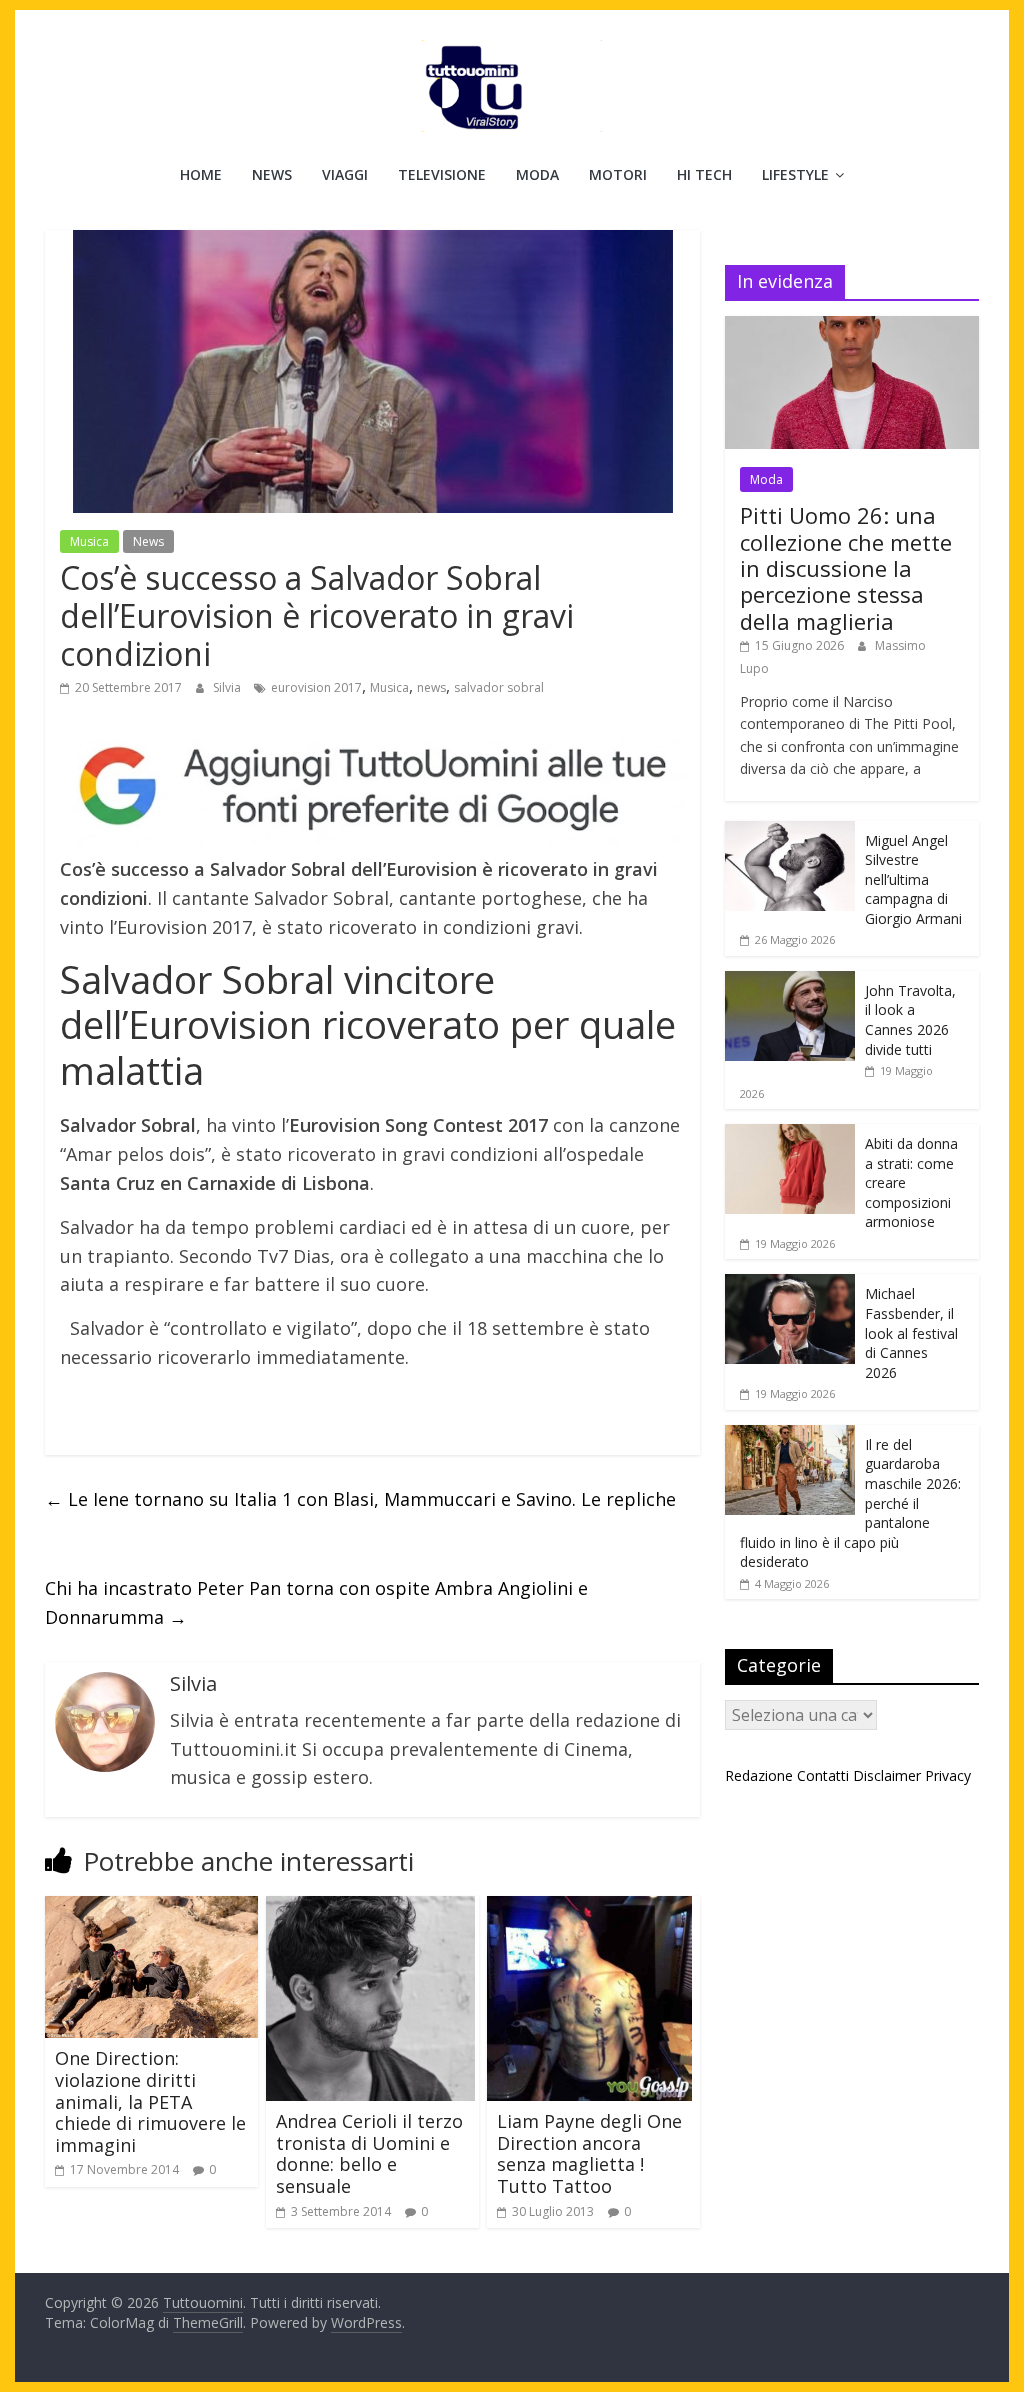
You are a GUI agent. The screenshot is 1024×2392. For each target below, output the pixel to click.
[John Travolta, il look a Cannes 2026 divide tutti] (790, 981)
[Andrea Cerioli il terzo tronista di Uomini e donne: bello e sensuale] (370, 1908)
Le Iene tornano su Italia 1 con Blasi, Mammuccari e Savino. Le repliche (360, 1499)
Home (201, 174)
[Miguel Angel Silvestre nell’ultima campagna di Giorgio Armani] (790, 831)
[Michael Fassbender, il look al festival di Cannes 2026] (790, 1284)
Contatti (823, 1775)
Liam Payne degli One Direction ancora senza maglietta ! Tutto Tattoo (589, 2153)
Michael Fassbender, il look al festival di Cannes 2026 (911, 1332)
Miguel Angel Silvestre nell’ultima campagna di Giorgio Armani (913, 879)
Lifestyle (795, 174)
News (272, 174)
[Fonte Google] (372, 787)
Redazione (759, 1775)
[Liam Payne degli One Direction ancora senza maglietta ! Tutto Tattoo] (589, 1908)
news (431, 687)
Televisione (442, 174)
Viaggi (345, 174)
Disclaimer (887, 1775)
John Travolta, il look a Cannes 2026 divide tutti (910, 1020)
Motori (618, 174)
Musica (89, 541)
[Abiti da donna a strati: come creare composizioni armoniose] (790, 1134)
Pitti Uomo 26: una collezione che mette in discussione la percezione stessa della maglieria (846, 568)
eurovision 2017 (316, 687)
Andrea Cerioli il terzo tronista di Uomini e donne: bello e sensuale (369, 2153)
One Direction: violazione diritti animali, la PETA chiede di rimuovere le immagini (150, 2101)
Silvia (228, 687)
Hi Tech (704, 174)
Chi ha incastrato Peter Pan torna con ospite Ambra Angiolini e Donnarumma (316, 1602)
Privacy (948, 1775)
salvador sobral (499, 687)
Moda (537, 174)
